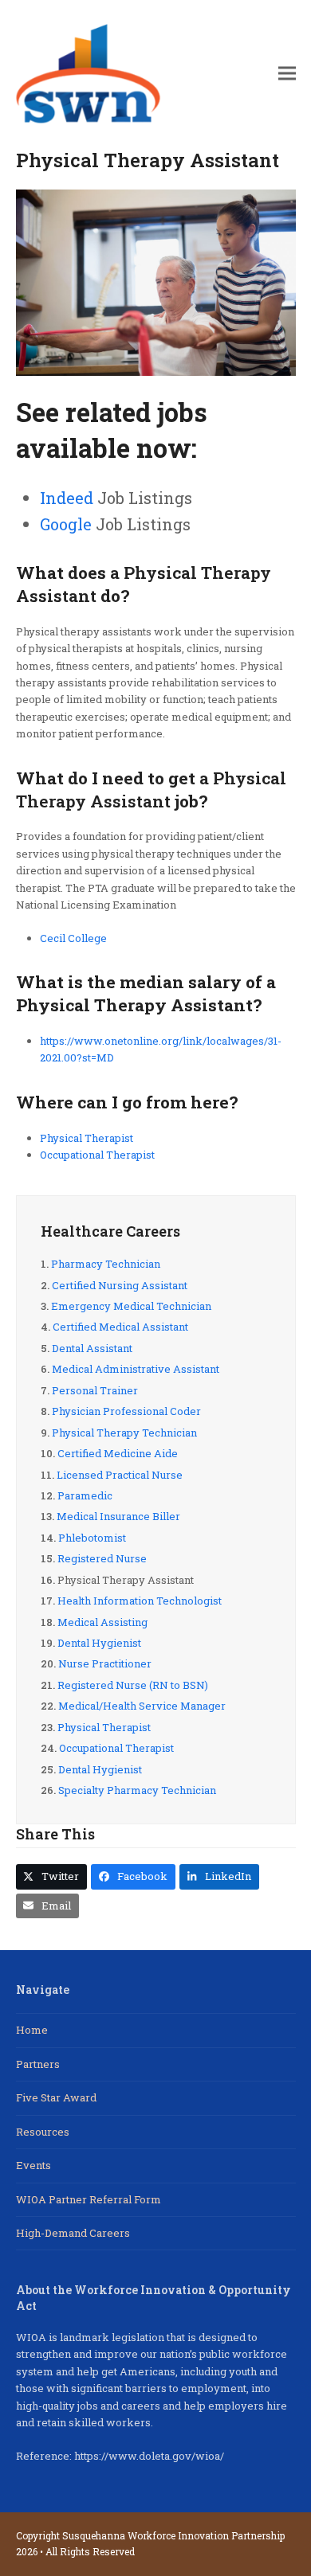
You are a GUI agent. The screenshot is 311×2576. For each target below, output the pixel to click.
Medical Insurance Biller (118, 1516)
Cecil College (73, 938)
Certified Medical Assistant (120, 1327)
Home (32, 2030)
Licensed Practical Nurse (120, 1475)
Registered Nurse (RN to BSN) (133, 1685)
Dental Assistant (92, 1348)
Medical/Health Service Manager (142, 1706)
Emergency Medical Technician (131, 1306)
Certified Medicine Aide (118, 1453)
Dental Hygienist (99, 1643)
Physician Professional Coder (126, 1411)
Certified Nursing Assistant (120, 1285)
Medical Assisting (102, 1622)
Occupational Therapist (97, 1155)
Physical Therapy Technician (124, 1433)
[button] (287, 74)
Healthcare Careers (110, 1231)
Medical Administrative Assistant (136, 1369)
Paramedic (85, 1495)
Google (66, 524)
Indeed (67, 498)
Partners (38, 2064)
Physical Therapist (87, 1138)
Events (33, 2165)
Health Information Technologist (140, 1601)
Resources (43, 2132)
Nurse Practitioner (105, 1663)
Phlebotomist (92, 1538)
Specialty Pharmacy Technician (137, 1790)
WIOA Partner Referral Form (89, 2199)
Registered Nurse (102, 1558)
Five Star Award (56, 2097)
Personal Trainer (95, 1390)
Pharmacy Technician (106, 1264)
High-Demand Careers (73, 2233)
